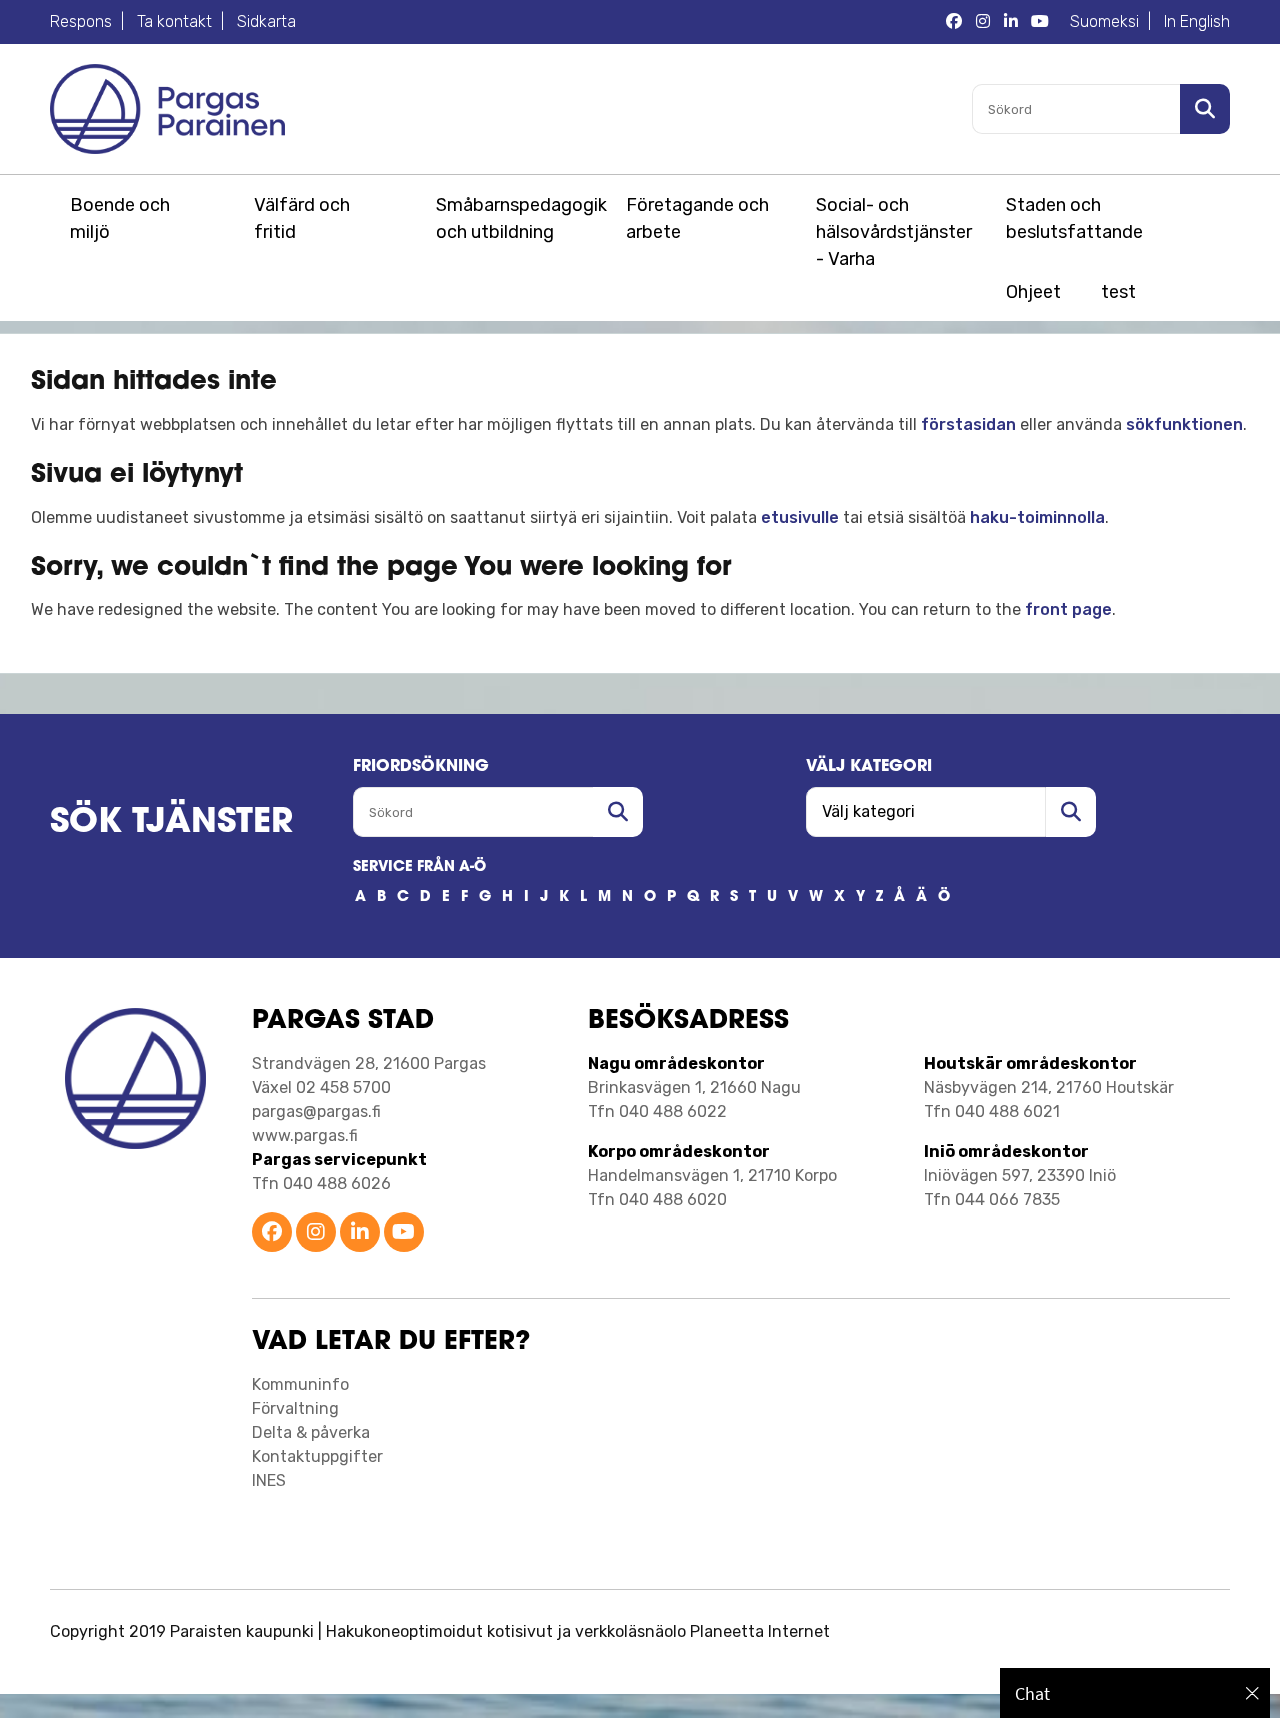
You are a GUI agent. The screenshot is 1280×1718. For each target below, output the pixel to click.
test (1118, 292)
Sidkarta (266, 21)
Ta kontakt (174, 21)
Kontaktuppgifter (317, 1456)
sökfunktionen (1184, 424)
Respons (81, 21)
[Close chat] (1252, 1693)
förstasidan (968, 424)
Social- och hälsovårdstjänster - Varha (894, 232)
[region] (1135, 1693)
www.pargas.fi (305, 1135)
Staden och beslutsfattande (1074, 218)
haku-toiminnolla (1037, 517)
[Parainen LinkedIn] (360, 1233)
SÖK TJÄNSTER (171, 823)
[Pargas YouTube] (1040, 22)
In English (1197, 21)
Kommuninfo (300, 1384)
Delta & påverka (311, 1432)
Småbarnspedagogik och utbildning (518, 218)
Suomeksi (1104, 21)
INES (269, 1480)
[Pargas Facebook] (954, 22)
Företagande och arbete (697, 218)
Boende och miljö (120, 218)
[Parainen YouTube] (404, 1233)
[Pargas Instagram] (983, 22)
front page (1068, 609)
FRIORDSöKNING (421, 767)
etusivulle (800, 517)
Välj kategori (869, 767)
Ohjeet (1033, 292)
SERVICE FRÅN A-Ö (419, 867)
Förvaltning (295, 1408)
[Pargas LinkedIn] (1011, 22)
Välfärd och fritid (302, 218)
